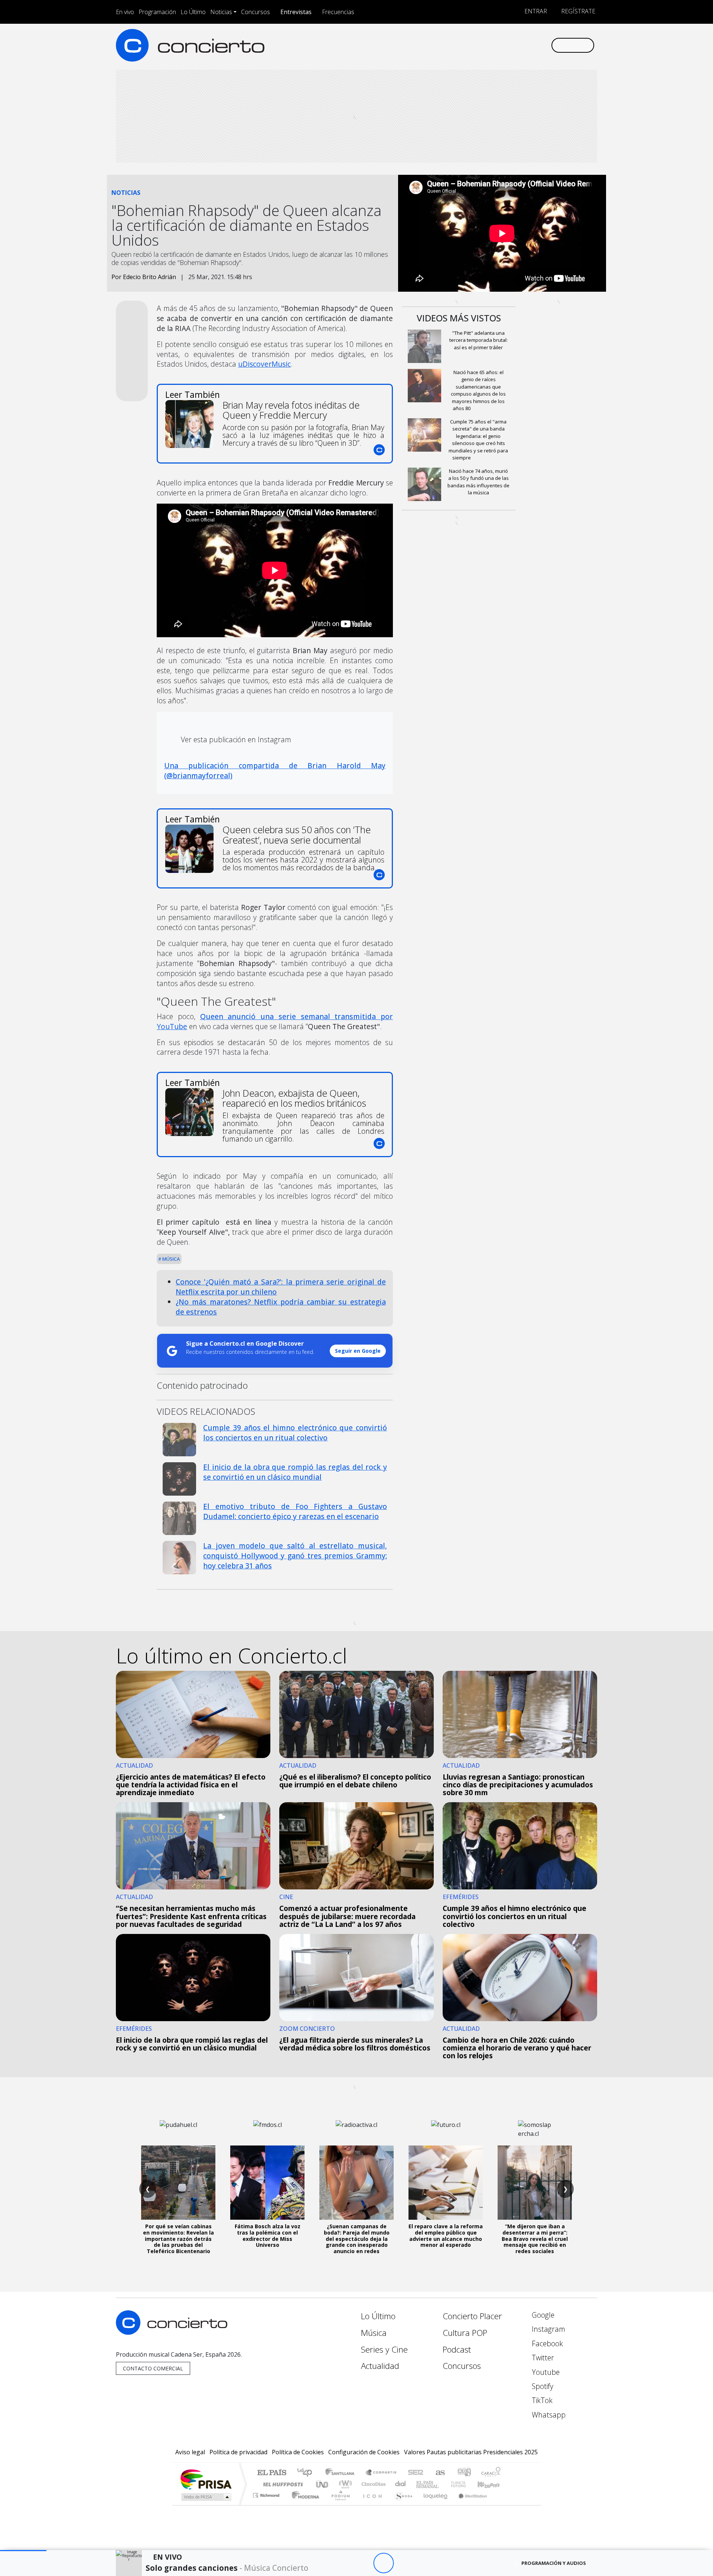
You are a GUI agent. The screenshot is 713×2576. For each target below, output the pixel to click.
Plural (338, 2505)
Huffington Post (281, 2484)
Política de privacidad (238, 2452)
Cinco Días (372, 2484)
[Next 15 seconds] (404, 2563)
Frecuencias (338, 12)
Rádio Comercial (502, 2505)
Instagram (548, 2329)
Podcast (457, 2349)
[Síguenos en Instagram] (471, 45)
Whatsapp (548, 2415)
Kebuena (492, 2484)
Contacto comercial (153, 2368)
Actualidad (380, 2366)
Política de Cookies (298, 2452)
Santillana (342, 2473)
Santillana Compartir (381, 2473)
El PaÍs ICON (371, 2505)
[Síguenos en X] (496, 45)
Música (170, 1259)
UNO (323, 2484)
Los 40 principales (307, 2473)
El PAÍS (272, 2473)
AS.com (439, 2473)
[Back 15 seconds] (363, 2563)
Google (542, 2315)
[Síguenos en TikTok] (533, 45)
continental (401, 2484)
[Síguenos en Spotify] (520, 45)
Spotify (542, 2386)
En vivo (125, 12)
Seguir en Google (358, 1351)
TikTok (541, 2400)
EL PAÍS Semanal (421, 2484)
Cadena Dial (465, 2484)
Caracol (491, 2473)
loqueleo (433, 2505)
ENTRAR (535, 11)
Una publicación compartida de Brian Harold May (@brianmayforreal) (275, 770)
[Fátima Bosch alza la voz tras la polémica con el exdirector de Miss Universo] (267, 2183)
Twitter (542, 2358)
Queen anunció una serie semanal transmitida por (275, 1021)
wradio (344, 2484)
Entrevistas (296, 12)
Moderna (304, 2505)
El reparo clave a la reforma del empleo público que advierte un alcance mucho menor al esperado (446, 2235)
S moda (401, 2505)
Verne (443, 2484)
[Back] (343, 2563)
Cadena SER (416, 2473)
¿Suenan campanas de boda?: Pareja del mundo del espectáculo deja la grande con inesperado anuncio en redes (357, 2239)
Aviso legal (190, 2452)
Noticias (221, 12)
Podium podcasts (267, 2493)
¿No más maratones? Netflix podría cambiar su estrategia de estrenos (281, 1307)
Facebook (546, 2343)
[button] (23, 2551)
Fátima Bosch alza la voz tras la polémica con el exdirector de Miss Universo (268, 2235)
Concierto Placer (472, 2316)
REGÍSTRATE (577, 11)
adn (464, 2473)
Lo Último (193, 12)
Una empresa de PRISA (206, 2479)
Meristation (469, 2505)
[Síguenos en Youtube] (508, 45)
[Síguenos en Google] (459, 45)
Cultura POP (465, 2333)
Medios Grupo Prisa (206, 2497)
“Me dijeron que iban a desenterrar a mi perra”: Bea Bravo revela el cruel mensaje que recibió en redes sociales (535, 2239)
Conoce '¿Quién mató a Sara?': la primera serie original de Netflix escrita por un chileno (281, 1287)
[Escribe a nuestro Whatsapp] (545, 45)
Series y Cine (384, 2349)
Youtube (545, 2372)
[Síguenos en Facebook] (484, 45)
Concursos (255, 12)
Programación (157, 12)
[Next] (424, 2563)
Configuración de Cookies (364, 2452)
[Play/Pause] (383, 2563)
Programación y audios (554, 2563)
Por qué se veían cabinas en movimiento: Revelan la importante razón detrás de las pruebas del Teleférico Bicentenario (178, 2239)
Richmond (267, 2505)
